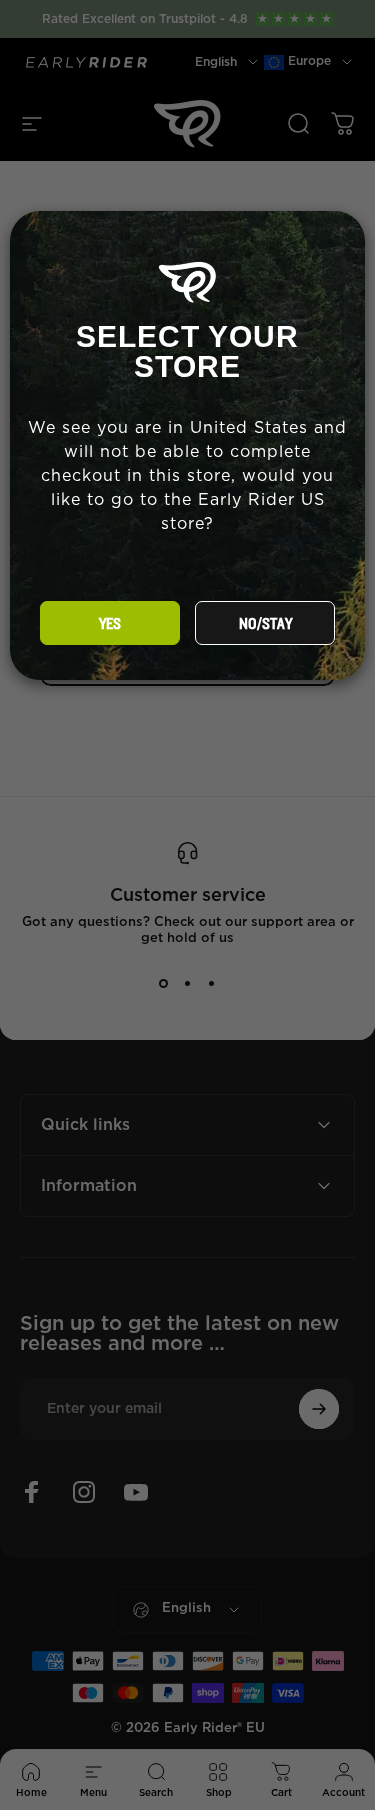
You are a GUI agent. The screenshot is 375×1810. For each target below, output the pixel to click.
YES (110, 624)
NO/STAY (265, 624)
